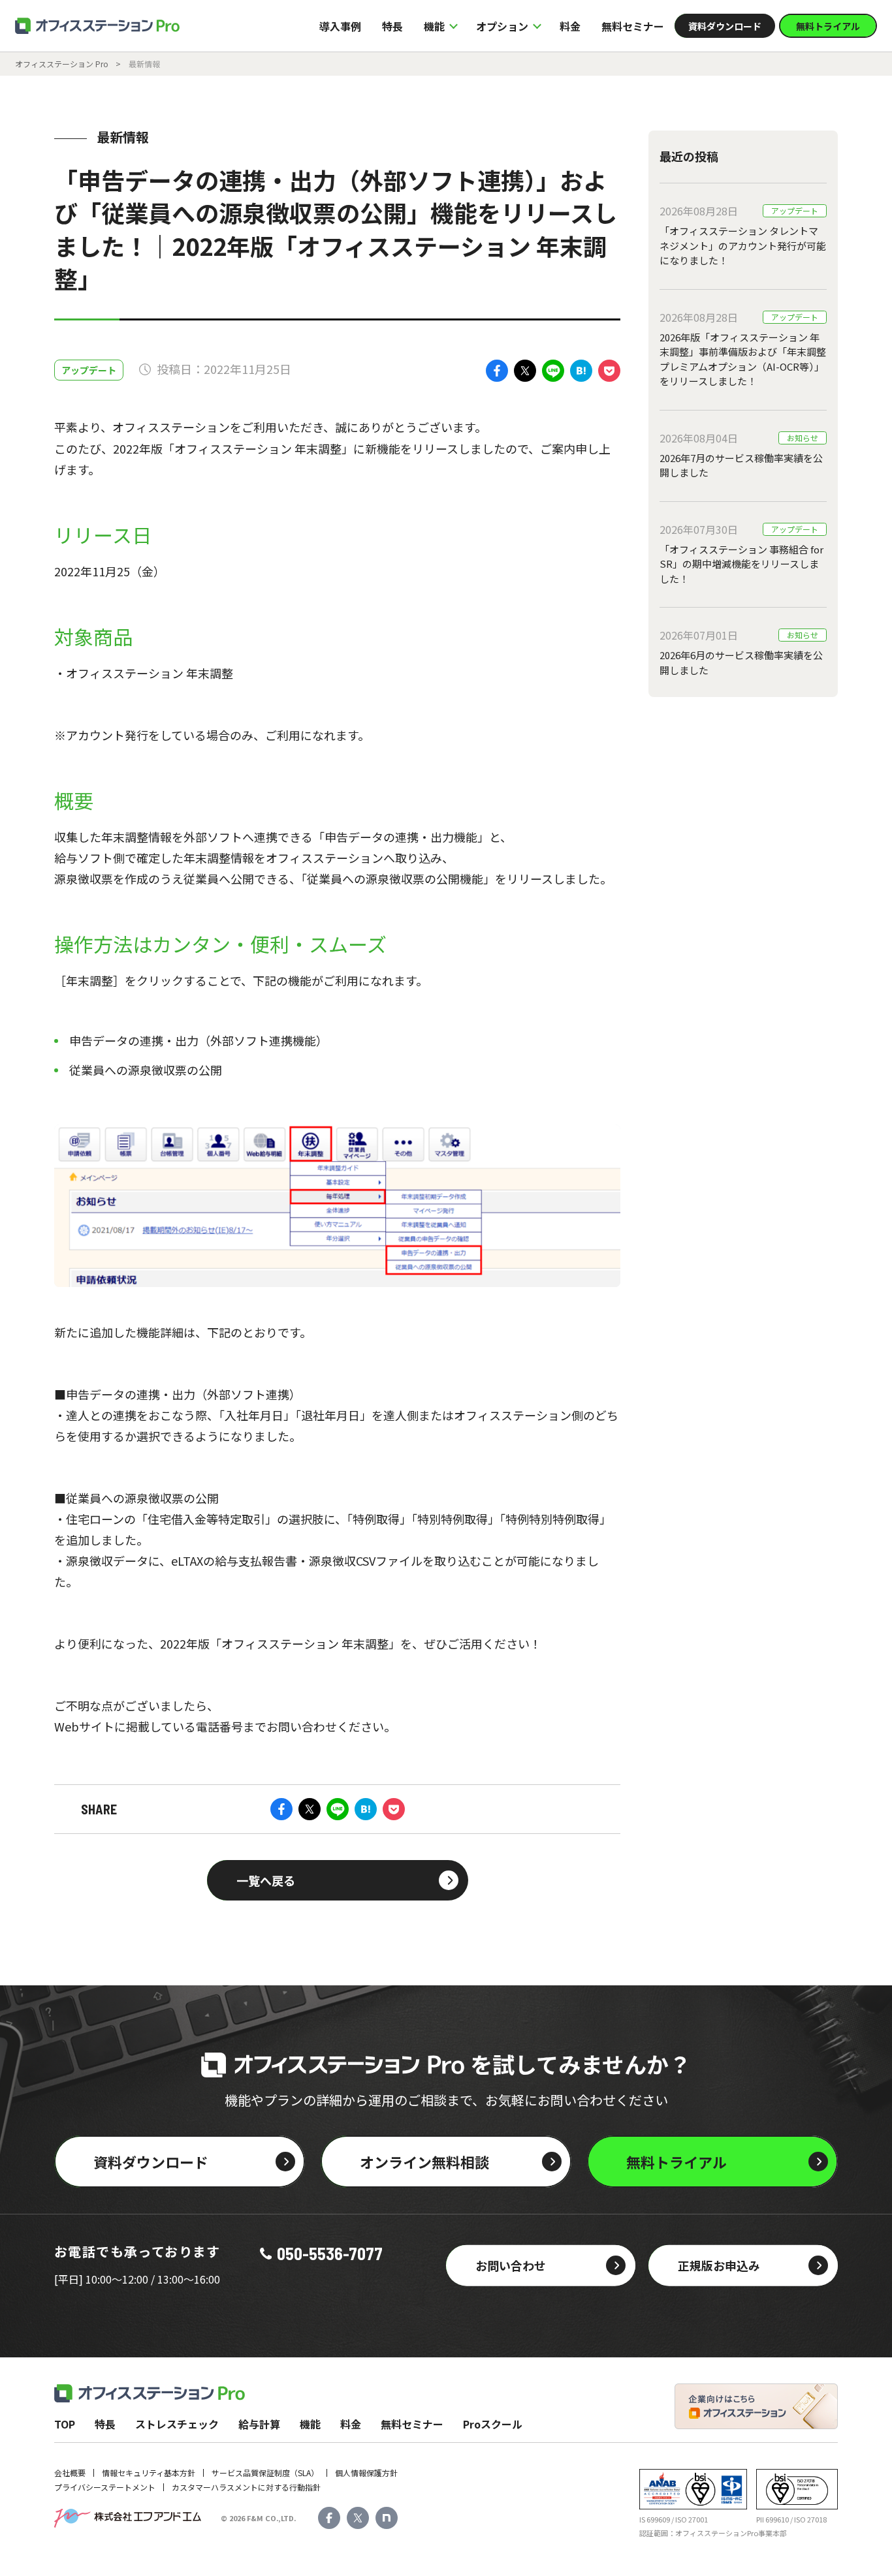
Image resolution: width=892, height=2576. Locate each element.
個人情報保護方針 (366, 2473)
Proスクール (493, 2424)
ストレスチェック (177, 2424)
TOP (65, 2424)
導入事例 (340, 26)
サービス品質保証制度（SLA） (265, 2473)
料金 (570, 26)
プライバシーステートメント (105, 2487)
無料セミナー (633, 26)
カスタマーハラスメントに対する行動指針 (246, 2487)
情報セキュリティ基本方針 (149, 2473)
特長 (392, 26)
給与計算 (259, 2424)
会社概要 (70, 2473)
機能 (310, 2424)
